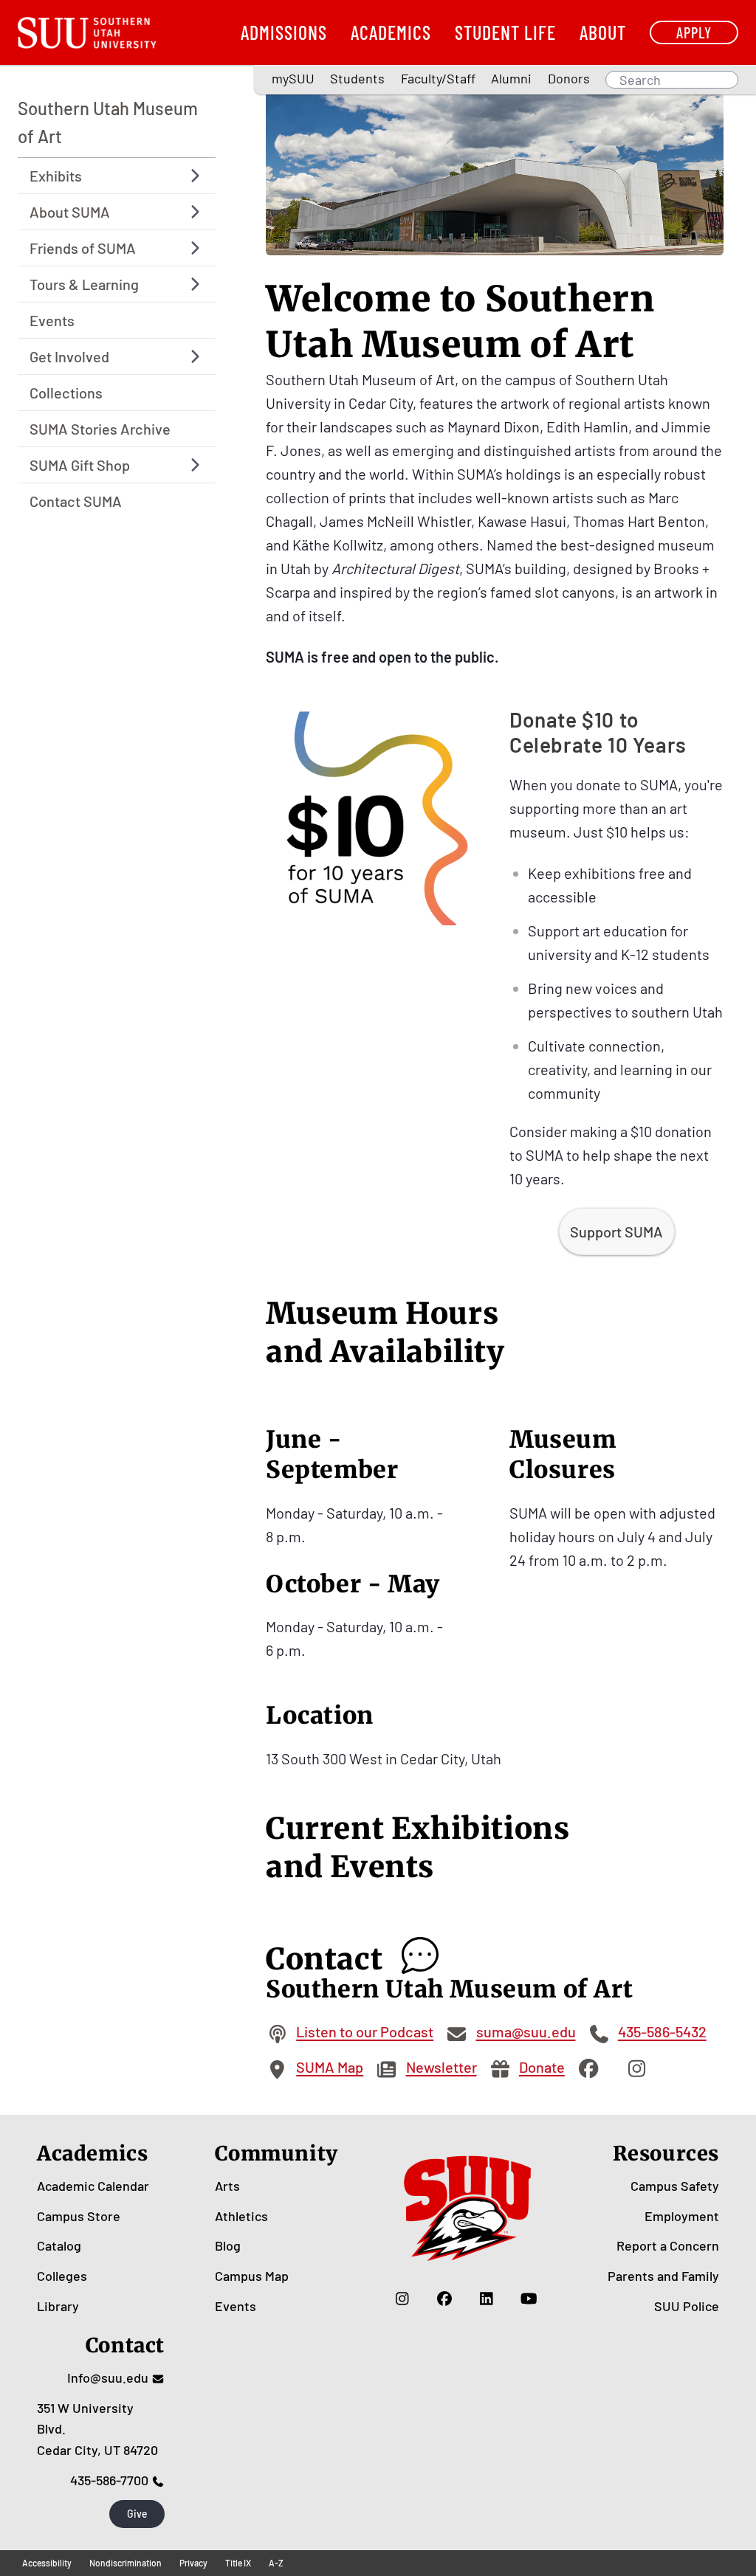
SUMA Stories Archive (100, 429)
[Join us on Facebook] (445, 2299)
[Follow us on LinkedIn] (487, 2299)
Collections (66, 393)
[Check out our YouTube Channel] (529, 2299)
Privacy (193, 2563)
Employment (682, 2216)
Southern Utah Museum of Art (108, 122)
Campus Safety (675, 2186)
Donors (569, 78)
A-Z (276, 2563)
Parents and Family (663, 2276)
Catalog (59, 2245)
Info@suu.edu (108, 2378)
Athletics (241, 2216)
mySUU (293, 78)
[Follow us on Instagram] (403, 2299)
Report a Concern (668, 2245)
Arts (227, 2186)
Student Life (505, 32)
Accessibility (47, 2563)
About (603, 32)
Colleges (62, 2276)
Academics (391, 32)
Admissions (284, 32)
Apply (694, 32)
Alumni (511, 78)
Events (52, 320)
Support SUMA (616, 1232)
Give (137, 2514)
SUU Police (687, 2306)
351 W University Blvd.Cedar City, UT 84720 (97, 2429)
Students (357, 78)
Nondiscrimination (126, 2563)
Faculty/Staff (438, 78)
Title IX (238, 2563)
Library (58, 2306)
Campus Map (252, 2276)
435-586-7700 (109, 2480)
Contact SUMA (76, 501)
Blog (228, 2245)
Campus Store (79, 2216)
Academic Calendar (93, 2186)
